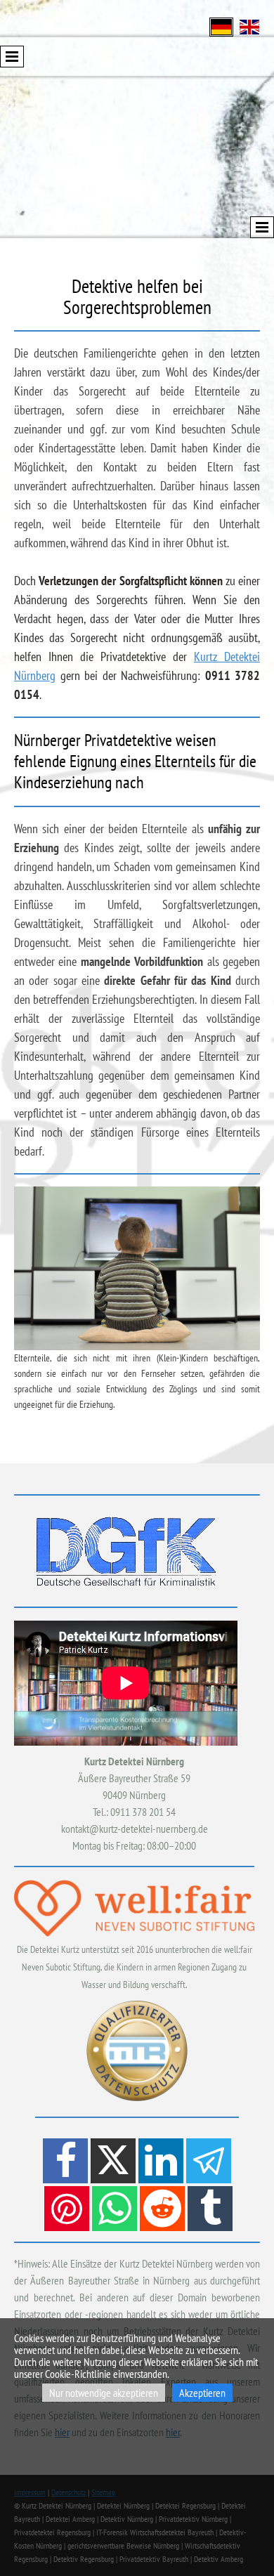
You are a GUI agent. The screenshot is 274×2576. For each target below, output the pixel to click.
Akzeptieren (202, 2393)
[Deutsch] (221, 26)
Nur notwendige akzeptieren (104, 2393)
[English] (249, 26)
